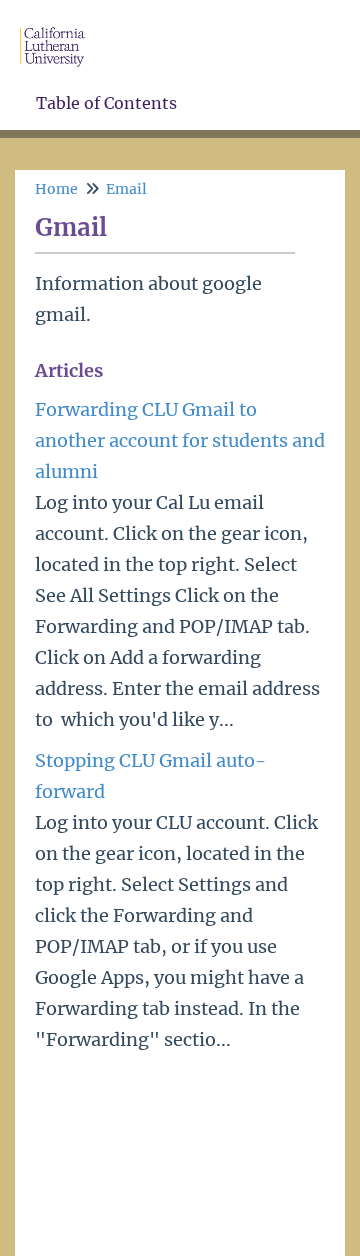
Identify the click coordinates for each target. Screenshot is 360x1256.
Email (126, 189)
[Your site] (60, 26)
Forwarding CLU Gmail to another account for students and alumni (180, 440)
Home (56, 189)
